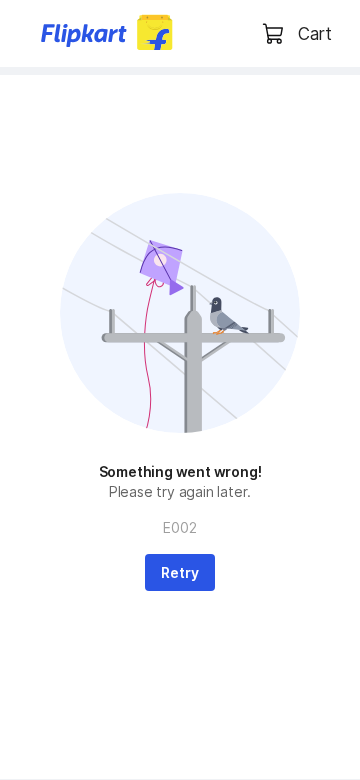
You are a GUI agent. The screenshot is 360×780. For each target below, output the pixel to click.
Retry (179, 572)
